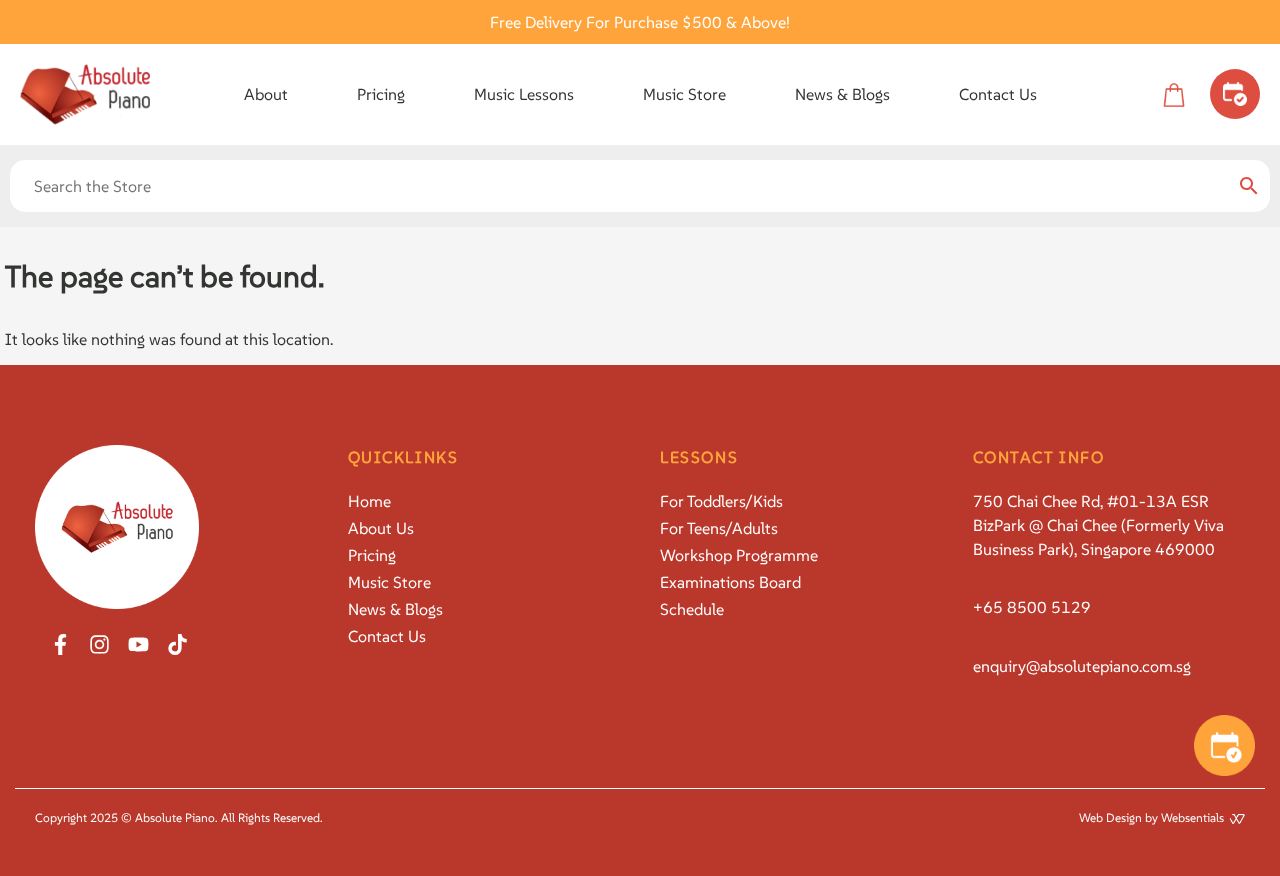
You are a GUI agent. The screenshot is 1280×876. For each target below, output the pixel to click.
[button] (265, 94)
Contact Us (998, 94)
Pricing (381, 94)
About (266, 94)
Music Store (684, 94)
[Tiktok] (177, 644)
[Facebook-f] (60, 644)
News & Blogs (842, 94)
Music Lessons (524, 94)
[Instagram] (99, 644)
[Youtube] (138, 644)
